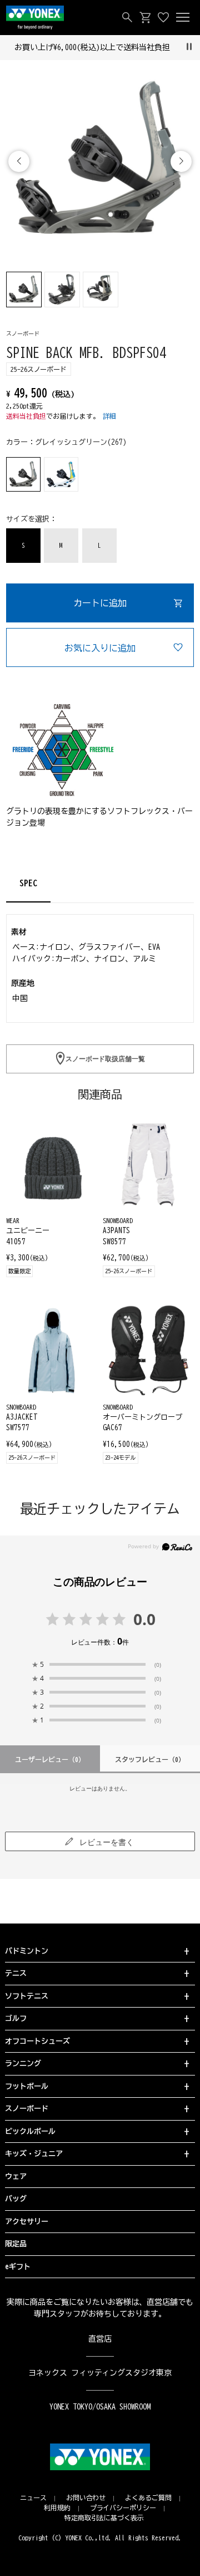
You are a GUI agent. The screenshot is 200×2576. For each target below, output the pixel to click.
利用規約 (57, 2508)
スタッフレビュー (150, 1759)
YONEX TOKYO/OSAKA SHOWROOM (100, 2407)
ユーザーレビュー (50, 1759)
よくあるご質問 (148, 2498)
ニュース (33, 2498)
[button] (181, 161)
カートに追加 (100, 603)
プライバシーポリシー (123, 2508)
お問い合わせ (86, 2498)
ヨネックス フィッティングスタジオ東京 (100, 2373)
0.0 (144, 1619)
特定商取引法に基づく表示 (104, 2518)
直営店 (100, 2339)
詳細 (109, 416)
